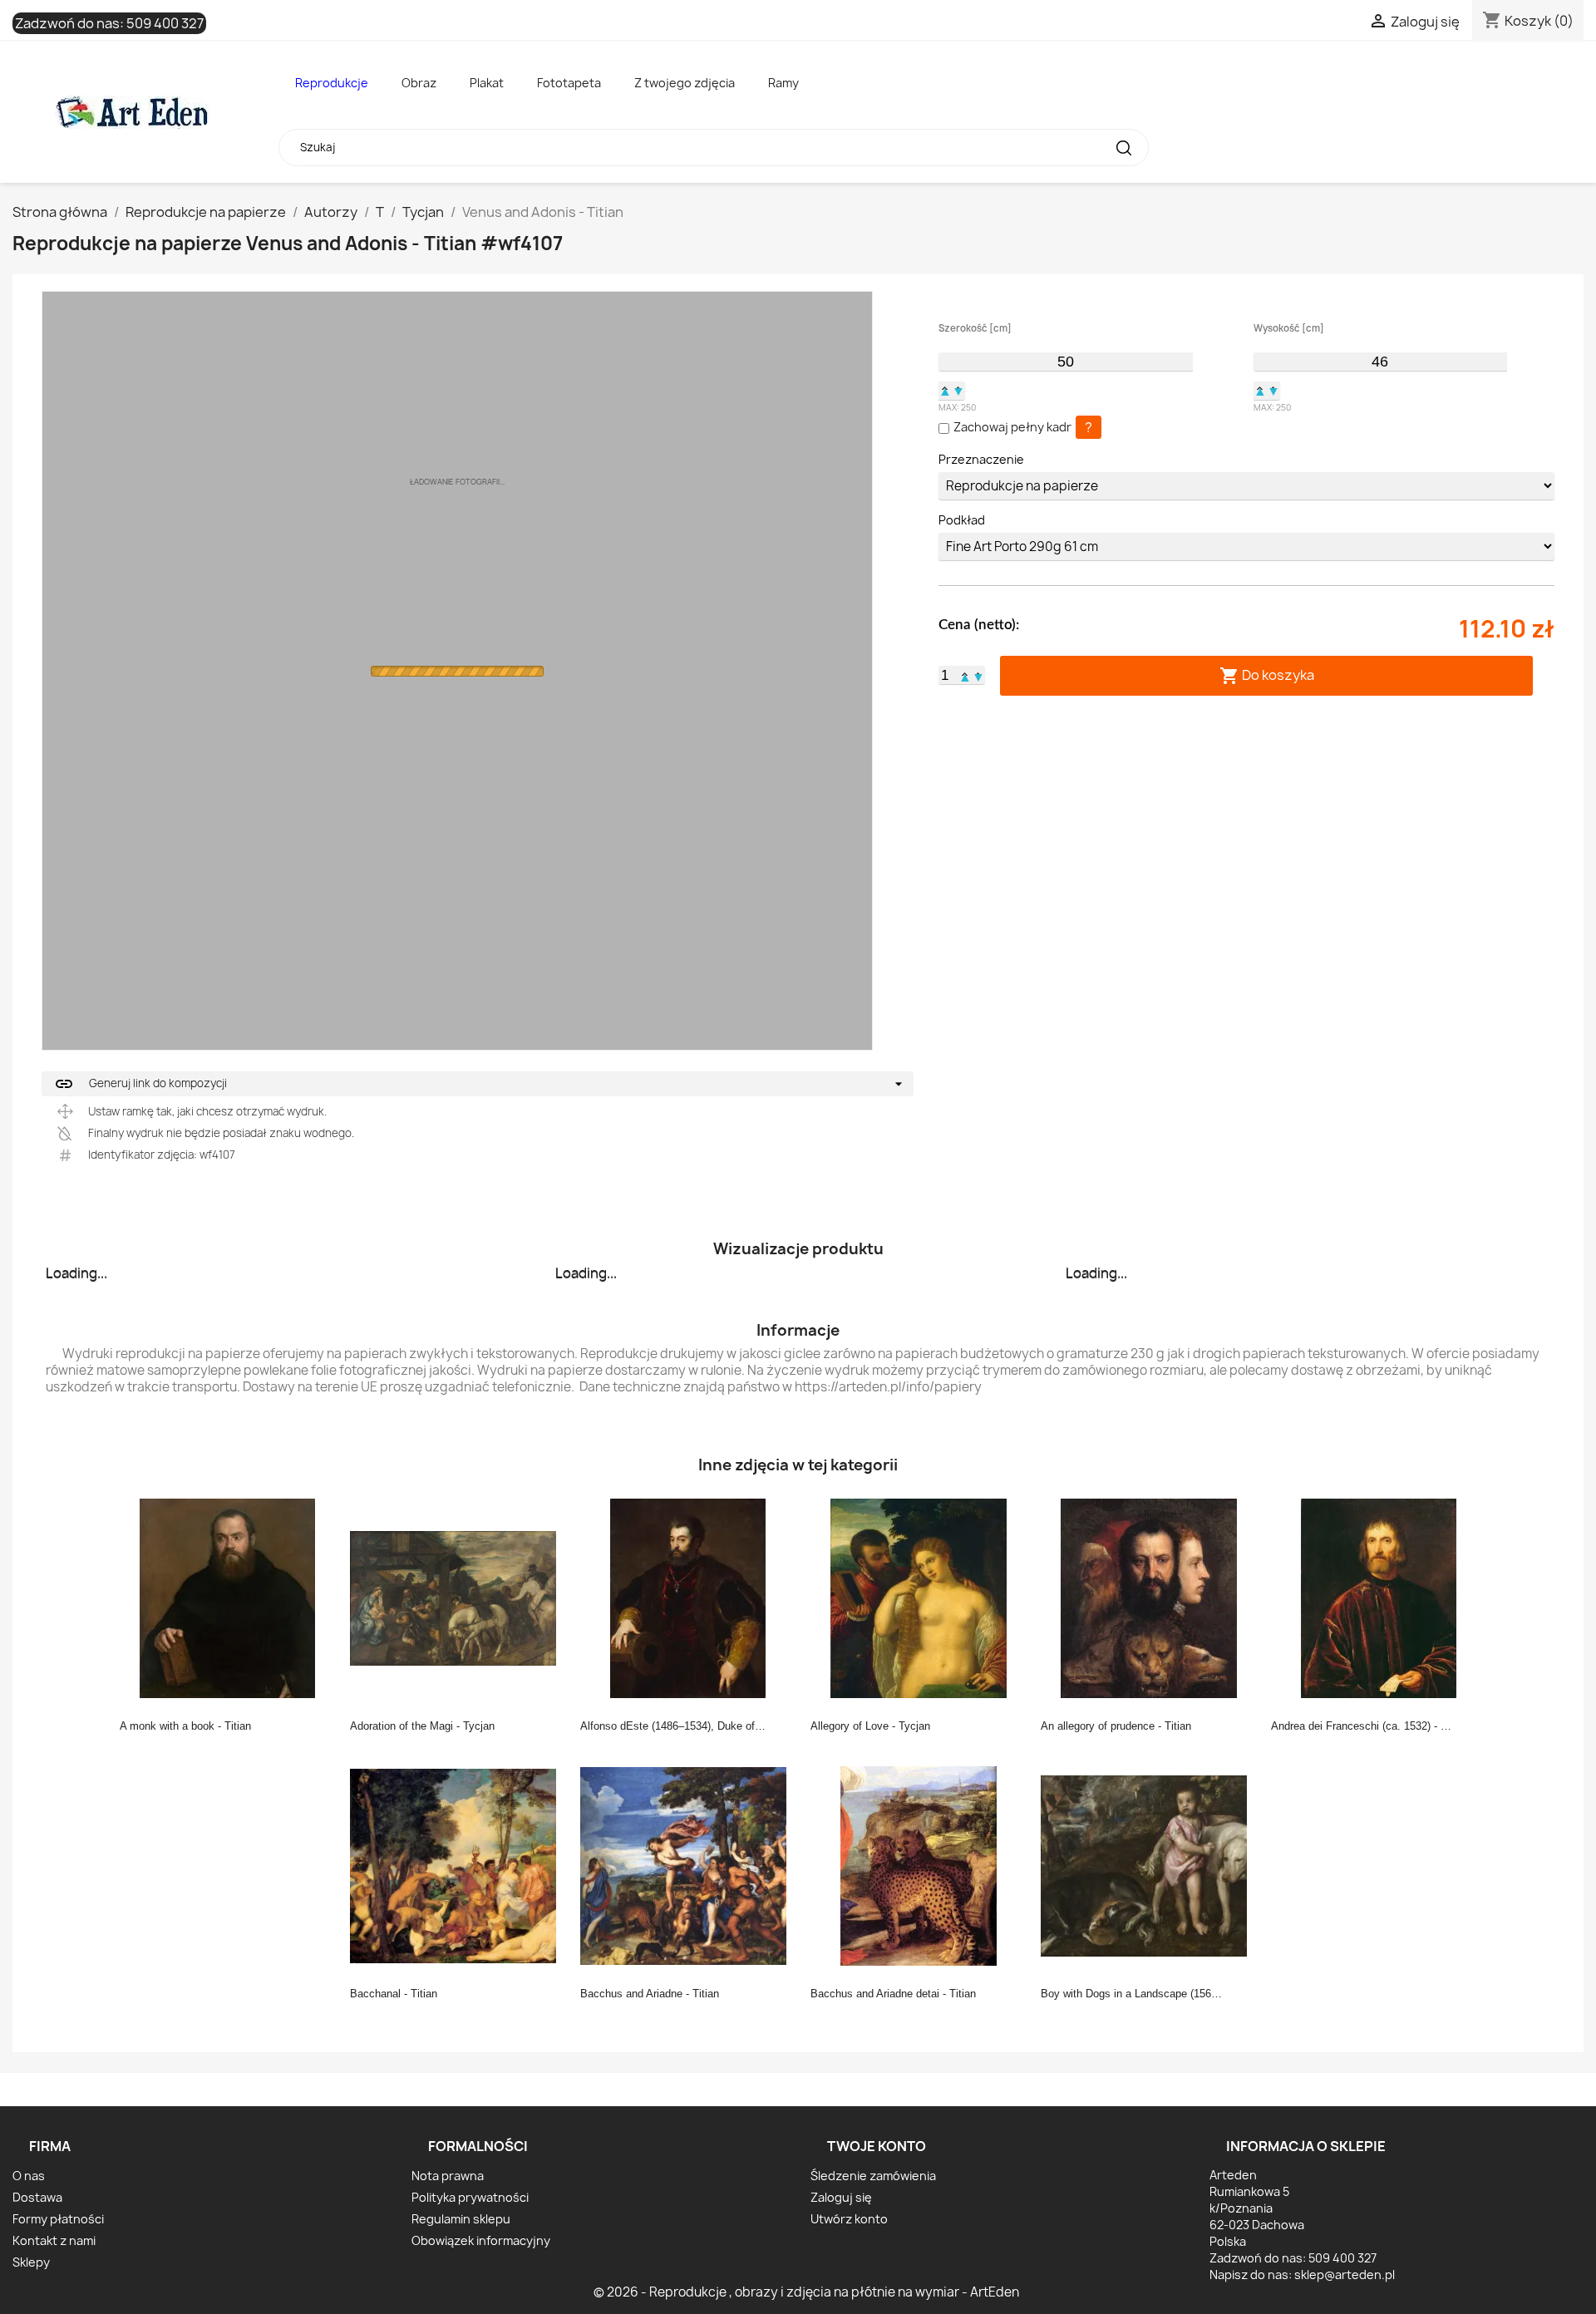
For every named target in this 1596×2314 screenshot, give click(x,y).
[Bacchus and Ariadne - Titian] (688, 1865)
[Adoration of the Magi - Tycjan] (458, 1598)
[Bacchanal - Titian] (458, 1865)
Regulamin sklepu (461, 2219)
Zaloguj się (841, 2197)
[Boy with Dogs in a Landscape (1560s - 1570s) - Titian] (1149, 1865)
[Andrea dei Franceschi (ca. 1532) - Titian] (1379, 1598)
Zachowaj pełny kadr (1012, 427)
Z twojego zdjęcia (685, 83)
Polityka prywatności (470, 2197)
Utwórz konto (849, 2219)
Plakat (487, 83)
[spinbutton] (1065, 362)
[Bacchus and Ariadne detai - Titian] (919, 1865)
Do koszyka (1267, 675)
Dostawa (37, 2197)
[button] (945, 391)
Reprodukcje (332, 83)
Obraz (419, 83)
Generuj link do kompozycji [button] (140, 1084)
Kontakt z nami (54, 2240)
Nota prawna (448, 2176)
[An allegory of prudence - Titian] (1149, 1598)
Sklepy (31, 2262)
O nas (29, 2176)
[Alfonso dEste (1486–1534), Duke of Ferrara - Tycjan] (688, 1598)
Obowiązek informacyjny (481, 2240)
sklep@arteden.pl (1345, 2275)
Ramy (783, 83)
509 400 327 (165, 23)
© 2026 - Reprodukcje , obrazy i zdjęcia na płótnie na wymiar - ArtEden (806, 2292)
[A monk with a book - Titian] (228, 1598)
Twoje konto (877, 2146)
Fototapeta (569, 83)
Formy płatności (58, 2219)
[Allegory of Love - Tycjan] (919, 1598)
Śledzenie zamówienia (873, 2176)
